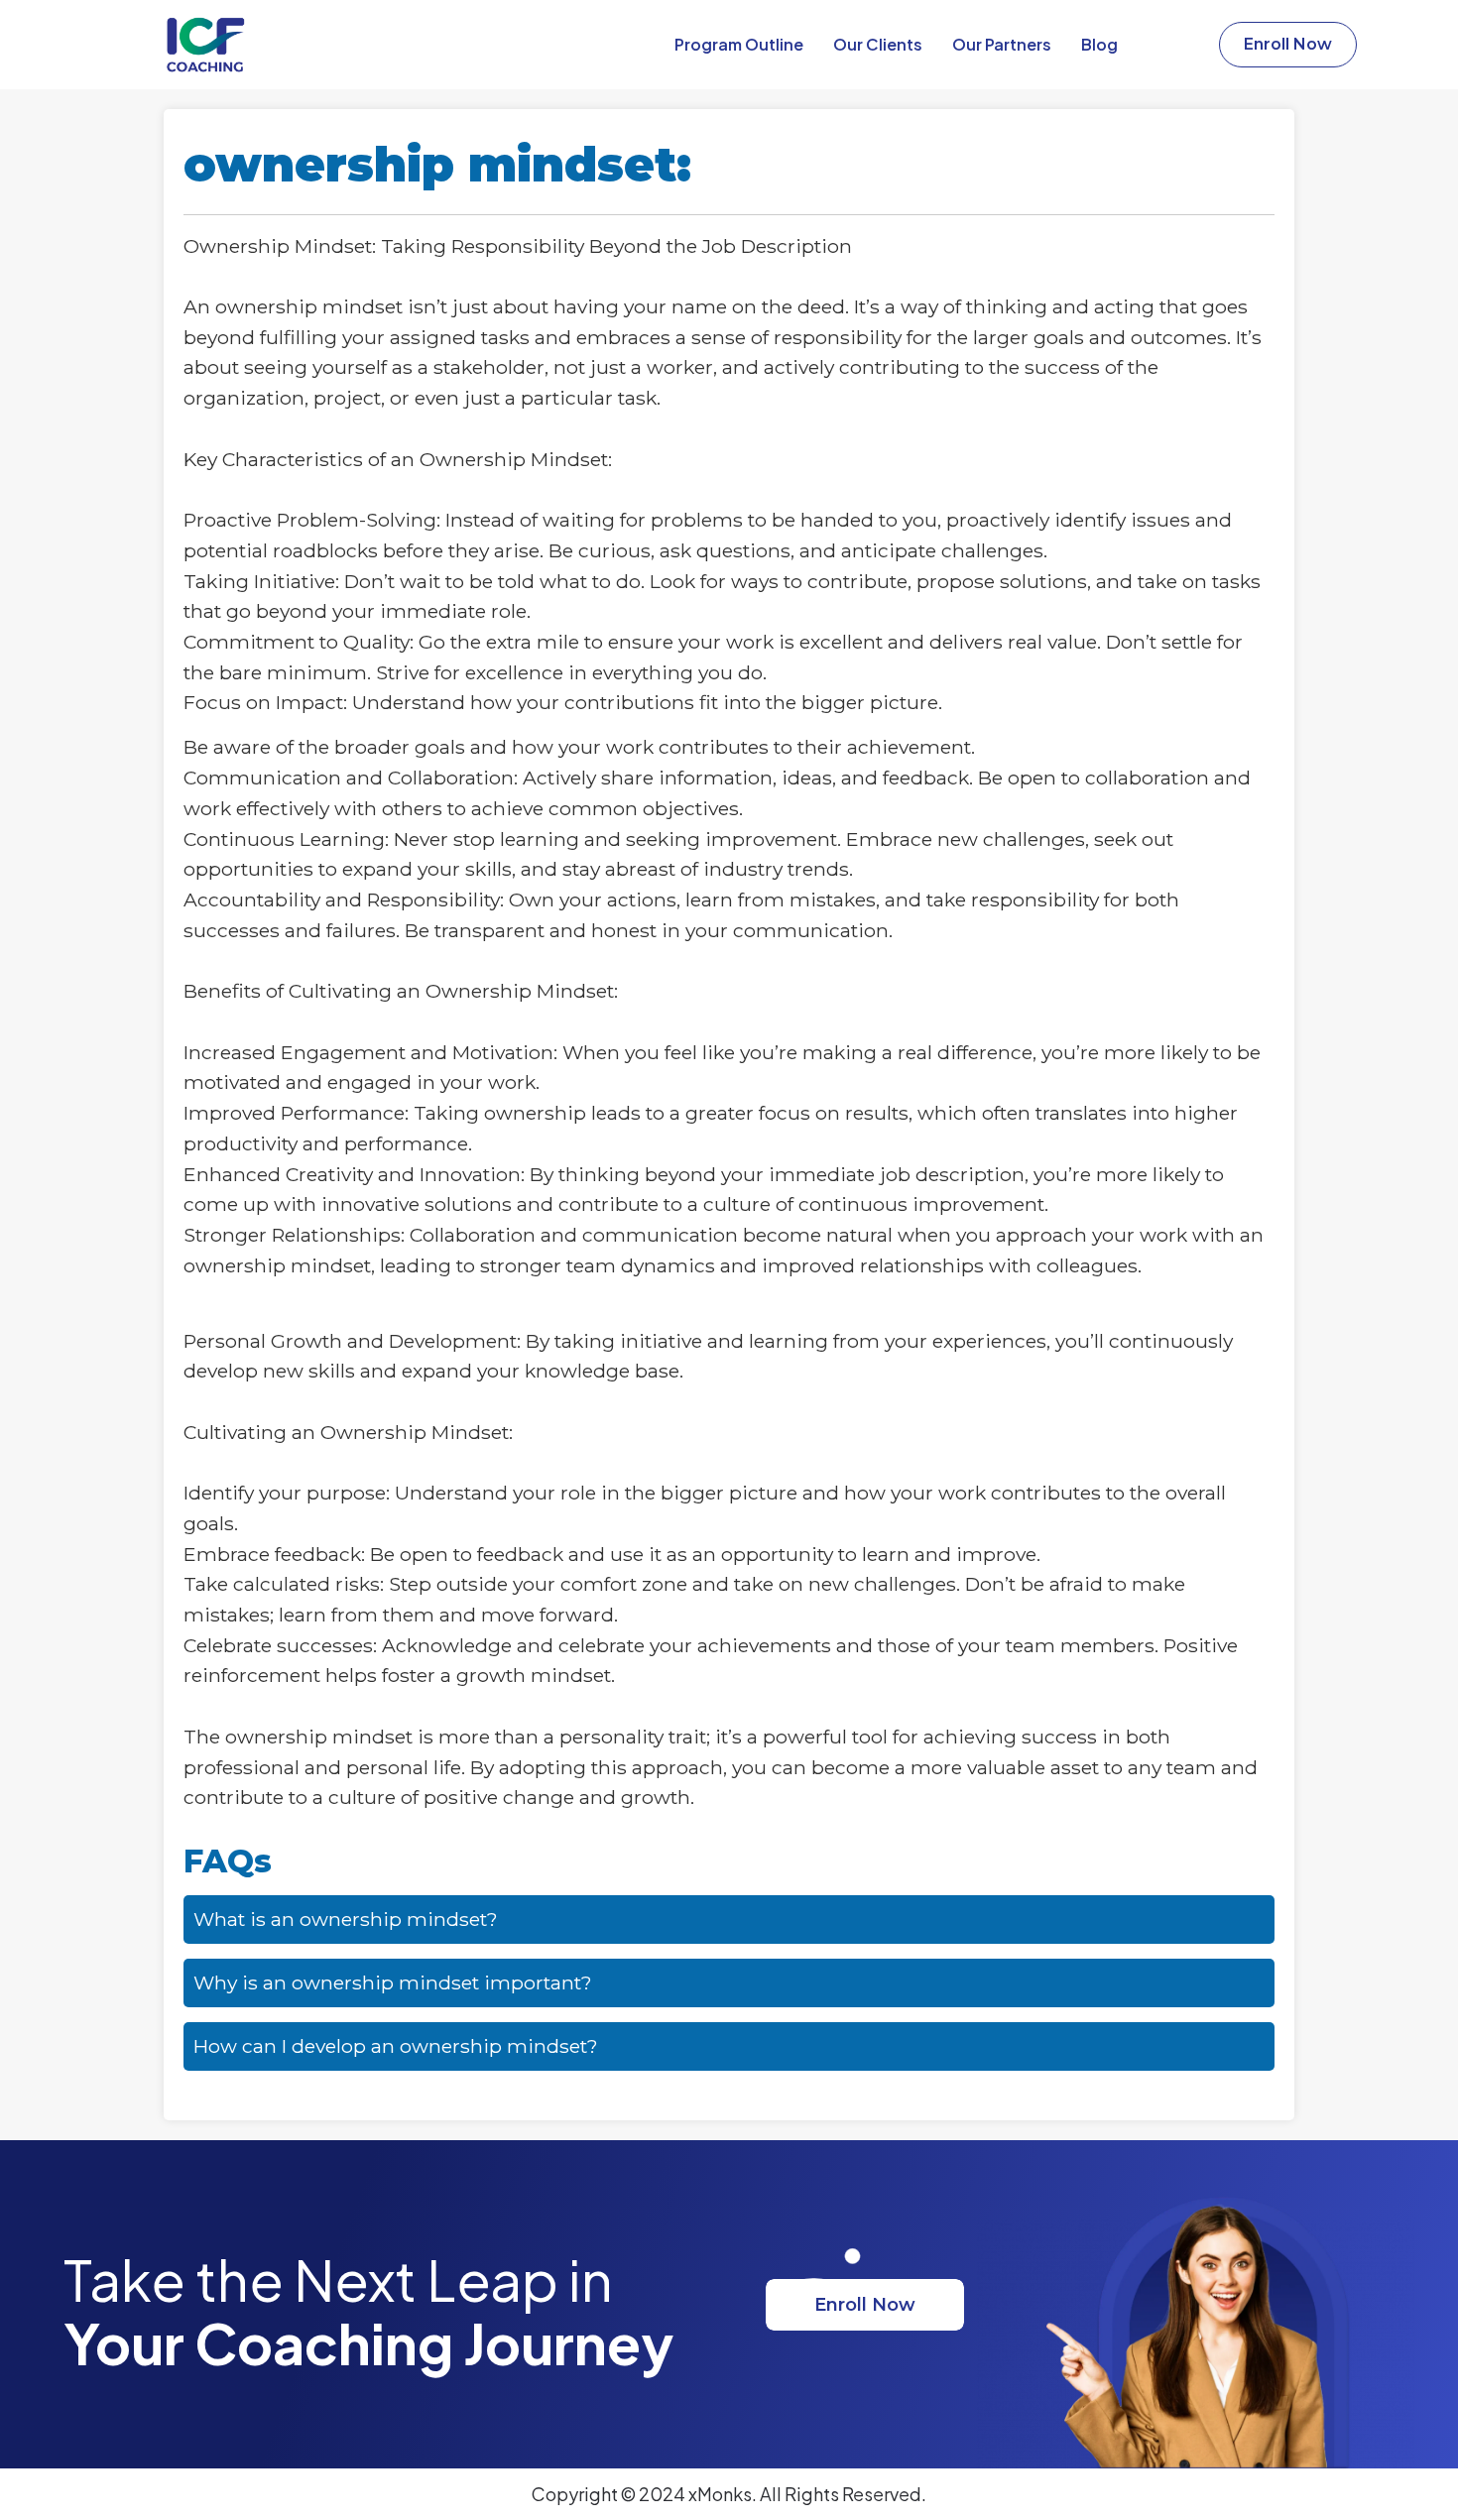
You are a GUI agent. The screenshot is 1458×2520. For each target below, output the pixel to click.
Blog (1099, 44)
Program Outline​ (739, 44)
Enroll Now (865, 2305)
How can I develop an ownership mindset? (396, 2046)
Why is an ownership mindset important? (393, 1982)
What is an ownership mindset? (346, 1919)
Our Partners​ (1002, 44)
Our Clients (878, 44)
